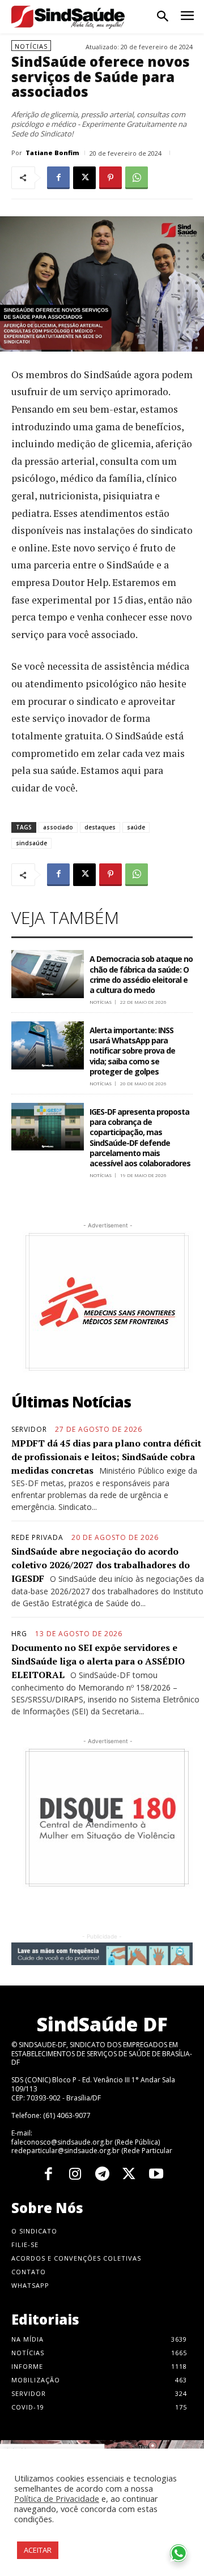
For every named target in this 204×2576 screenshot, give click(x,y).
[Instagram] (75, 2175)
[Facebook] (58, 178)
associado (58, 827)
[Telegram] (102, 2175)
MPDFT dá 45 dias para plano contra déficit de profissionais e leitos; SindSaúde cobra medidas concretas (106, 1457)
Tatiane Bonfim (52, 153)
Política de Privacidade (57, 2498)
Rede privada (37, 1538)
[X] (84, 178)
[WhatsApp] (137, 178)
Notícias (31, 46)
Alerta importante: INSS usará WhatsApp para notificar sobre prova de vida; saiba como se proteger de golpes (132, 1051)
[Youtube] (156, 2175)
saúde (136, 827)
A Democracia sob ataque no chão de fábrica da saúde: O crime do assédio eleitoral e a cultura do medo (141, 974)
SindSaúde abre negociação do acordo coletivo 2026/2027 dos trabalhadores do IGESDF (101, 1565)
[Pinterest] (110, 178)
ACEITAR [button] (38, 2550)
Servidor (29, 1430)
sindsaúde (31, 843)
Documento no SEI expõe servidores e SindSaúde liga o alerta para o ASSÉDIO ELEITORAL (98, 1661)
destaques (100, 827)
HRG (19, 1634)
